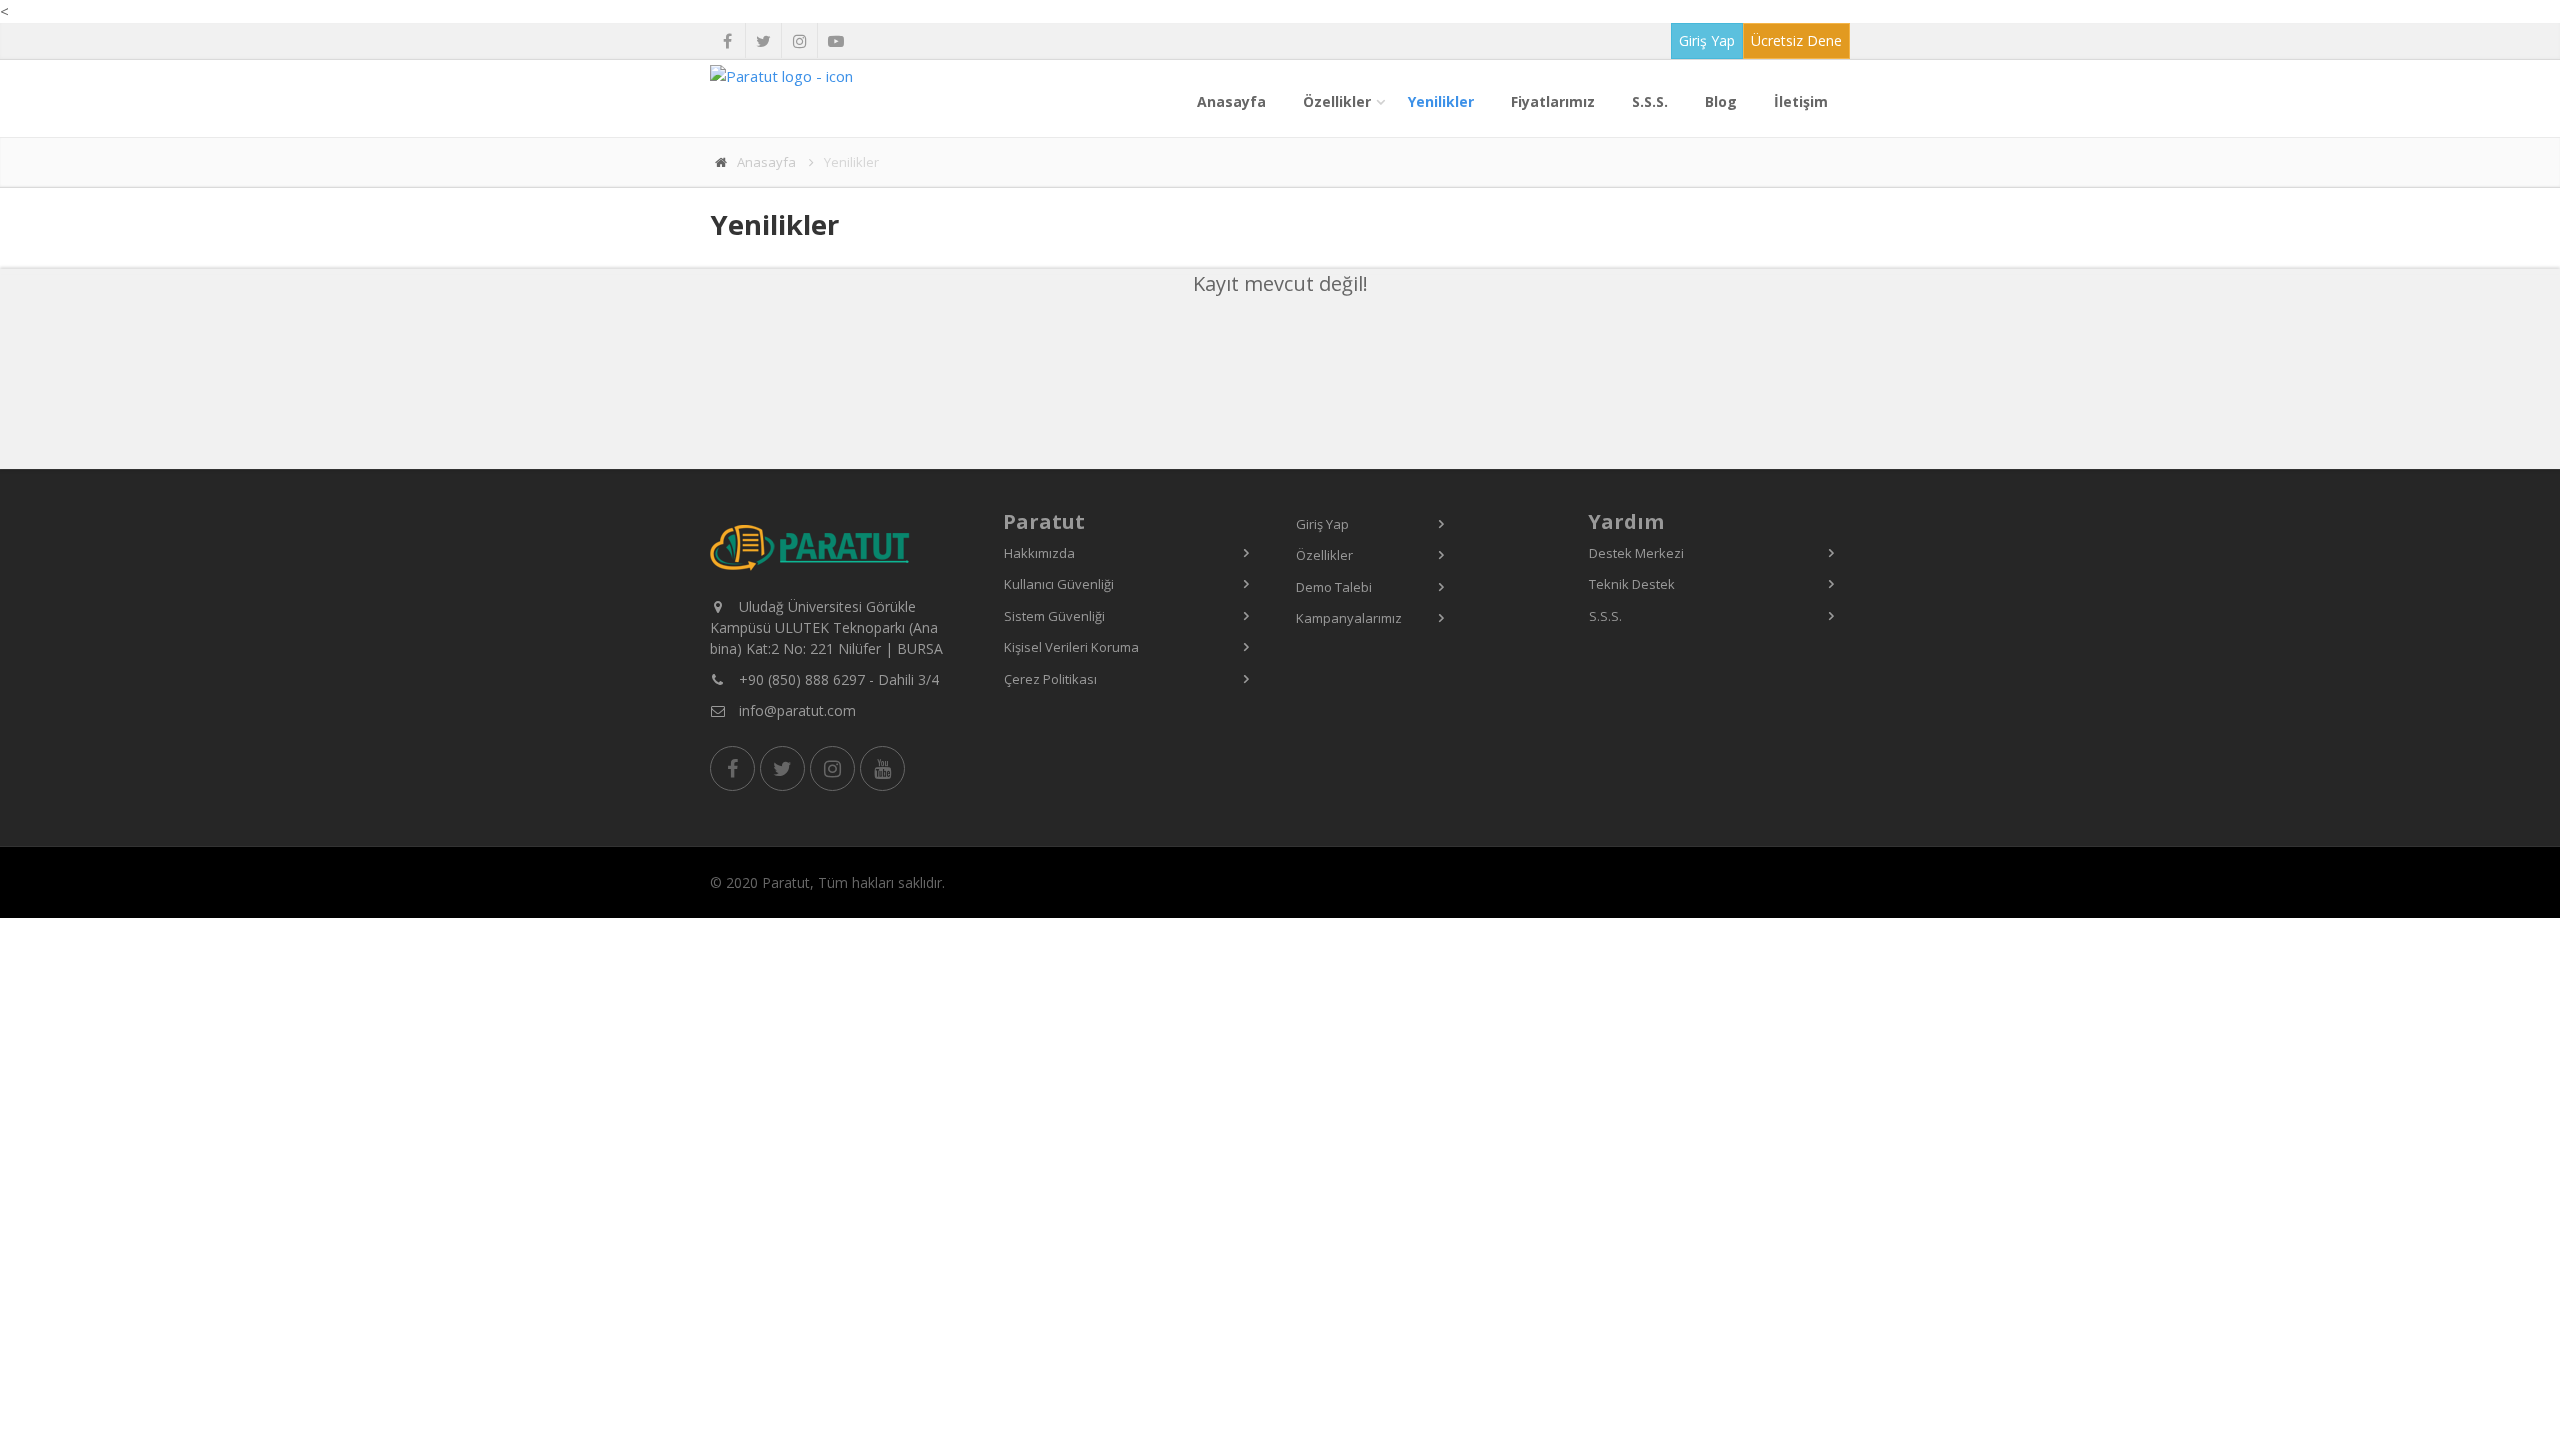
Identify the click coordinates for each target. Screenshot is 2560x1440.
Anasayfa (1231, 101)
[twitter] (763, 41)
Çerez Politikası (1050, 679)
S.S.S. (1650, 101)
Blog (1721, 101)
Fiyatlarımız (1553, 101)
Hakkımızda (1039, 553)
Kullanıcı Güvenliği (1059, 584)
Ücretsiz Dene (1796, 40)
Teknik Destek (1632, 584)
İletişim (1801, 101)
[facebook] (727, 41)
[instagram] (799, 41)
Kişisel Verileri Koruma (1071, 647)
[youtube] (835, 41)
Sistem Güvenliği (1054, 616)
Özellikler (1337, 101)
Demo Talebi (1334, 587)
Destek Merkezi (1636, 553)
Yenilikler (1441, 101)
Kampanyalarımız (1349, 618)
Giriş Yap (1707, 40)
